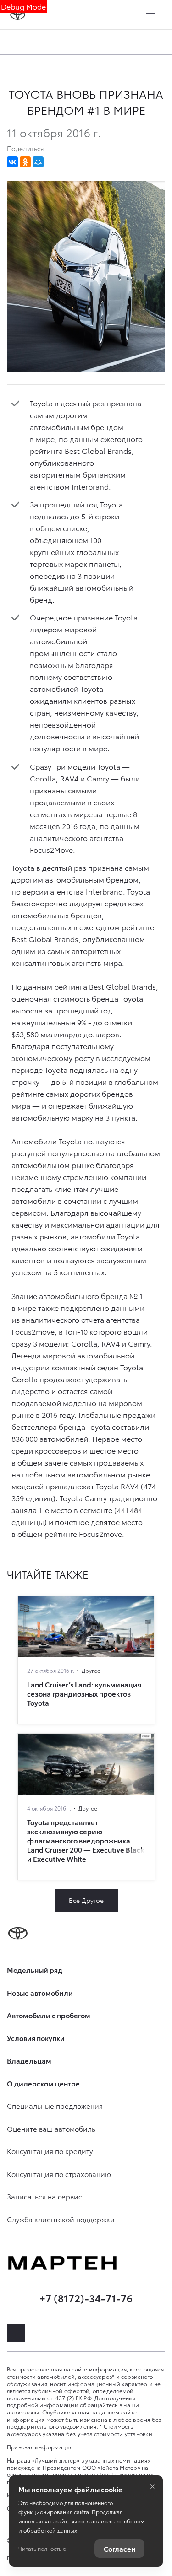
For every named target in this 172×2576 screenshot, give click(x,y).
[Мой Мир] (38, 162)
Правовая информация (40, 2447)
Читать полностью (42, 2548)
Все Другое (86, 1900)
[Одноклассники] (25, 162)
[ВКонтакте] (12, 162)
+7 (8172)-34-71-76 (86, 2298)
